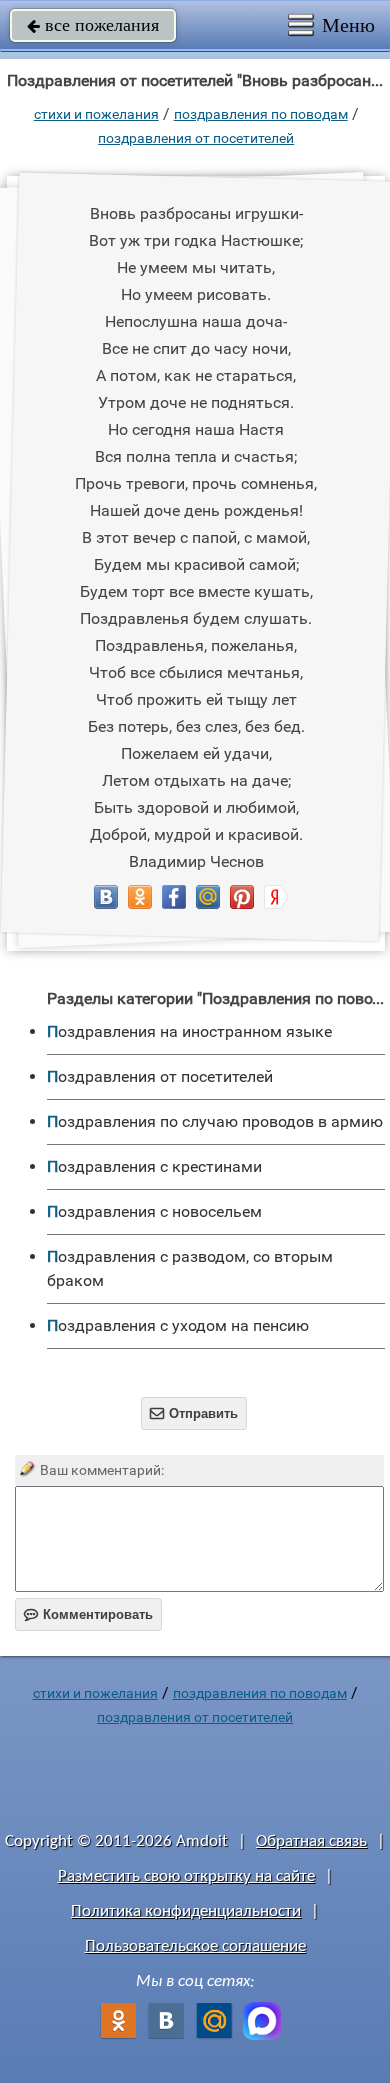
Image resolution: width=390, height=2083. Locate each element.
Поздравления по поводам (261, 114)
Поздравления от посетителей (196, 138)
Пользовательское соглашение (195, 1946)
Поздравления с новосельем (154, 1211)
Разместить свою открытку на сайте (186, 1876)
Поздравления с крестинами (154, 1166)
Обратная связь (311, 1841)
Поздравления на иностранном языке (189, 1031)
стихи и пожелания (96, 114)
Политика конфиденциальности (186, 1911)
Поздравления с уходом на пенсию (178, 1325)
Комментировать (88, 1614)
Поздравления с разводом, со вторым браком (190, 1268)
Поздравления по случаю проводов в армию (215, 1121)
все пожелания (93, 25)
